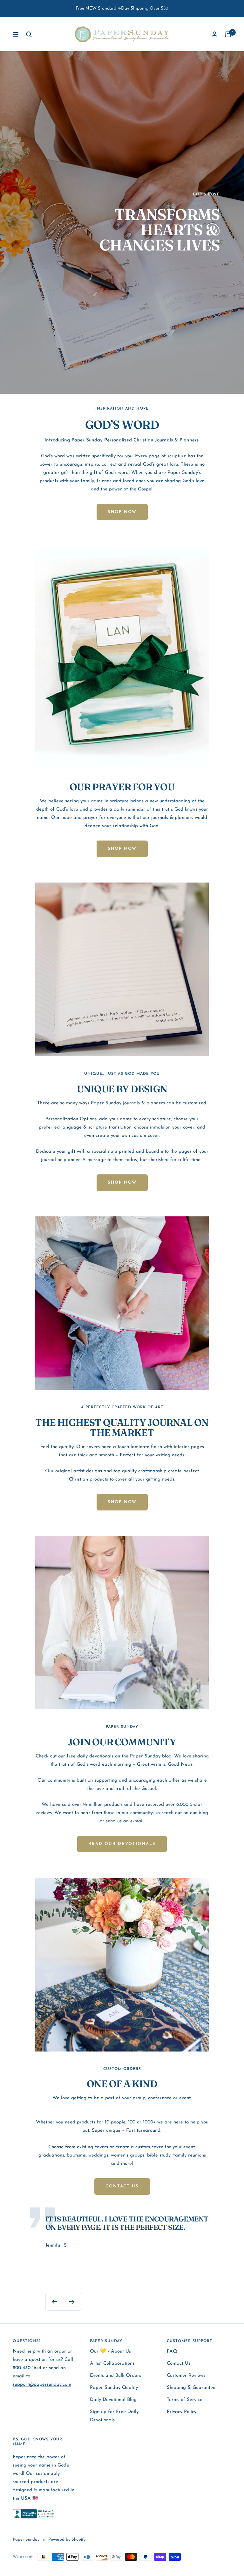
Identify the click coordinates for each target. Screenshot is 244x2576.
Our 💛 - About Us (110, 2351)
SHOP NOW (122, 512)
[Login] (214, 34)
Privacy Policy (182, 2412)
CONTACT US (122, 2186)
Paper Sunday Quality (114, 2388)
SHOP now (122, 849)
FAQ (172, 2351)
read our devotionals (122, 1844)
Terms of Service (185, 2400)
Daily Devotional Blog (113, 2400)
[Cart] (228, 34)
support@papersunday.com (42, 2385)
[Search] (29, 34)
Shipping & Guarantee (191, 2388)
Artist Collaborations (112, 2364)
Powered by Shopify (67, 2540)
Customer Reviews (186, 2376)
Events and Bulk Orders (115, 2376)
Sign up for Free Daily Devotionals (114, 2416)
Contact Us (179, 2364)
